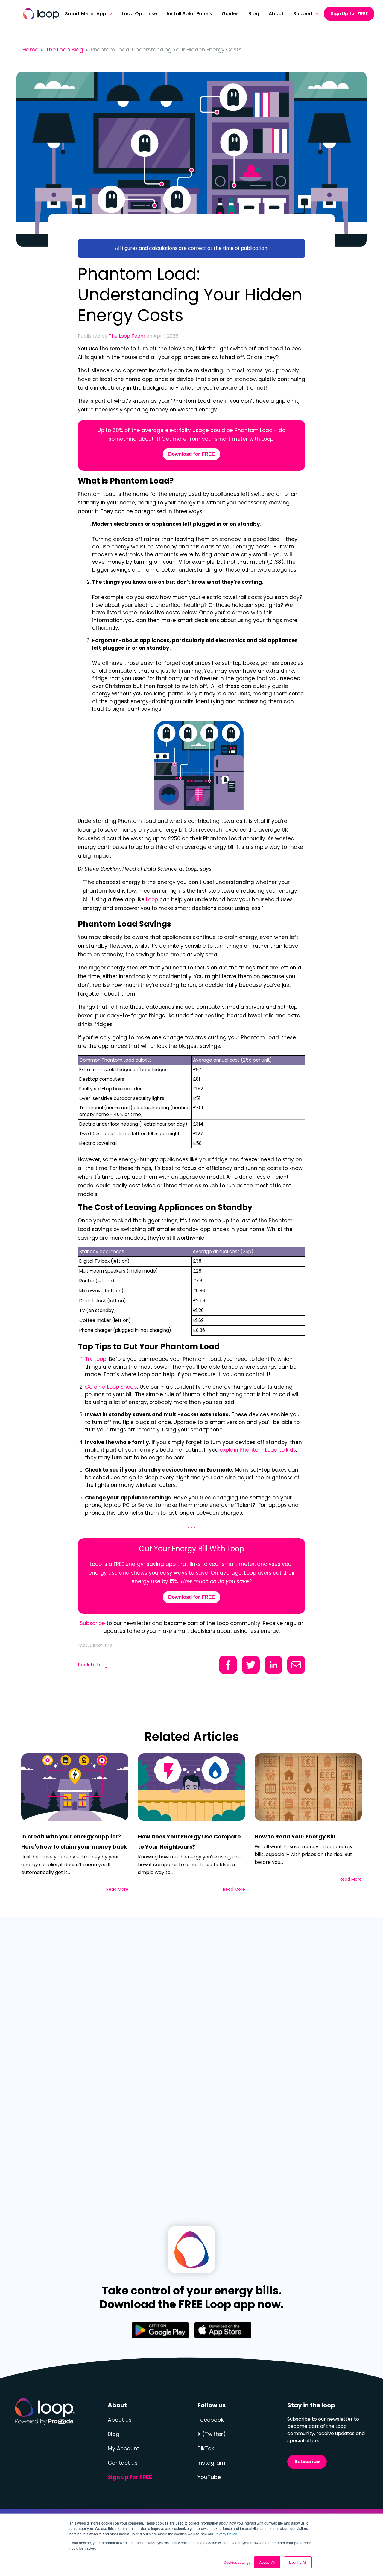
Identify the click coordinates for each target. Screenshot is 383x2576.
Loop (152, 899)
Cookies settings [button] (237, 2562)
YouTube (209, 2477)
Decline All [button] (298, 2562)
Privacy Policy (226, 2534)
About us (120, 2420)
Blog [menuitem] (254, 14)
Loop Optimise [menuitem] (139, 14)
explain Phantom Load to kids (258, 1450)
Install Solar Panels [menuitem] (189, 14)
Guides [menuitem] (230, 14)
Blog (114, 2434)
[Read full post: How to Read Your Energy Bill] (308, 1787)
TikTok (206, 2448)
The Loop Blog (64, 50)
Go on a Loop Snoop (111, 1387)
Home (30, 50)
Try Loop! (96, 1359)
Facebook (211, 2420)
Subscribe (92, 1623)
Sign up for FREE (130, 2477)
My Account (123, 2448)
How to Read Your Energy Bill (295, 1836)
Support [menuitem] (303, 14)
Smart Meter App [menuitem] (86, 14)
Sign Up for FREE (349, 14)
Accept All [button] (267, 2562)
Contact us (123, 2463)
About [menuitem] (276, 14)
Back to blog (93, 1665)
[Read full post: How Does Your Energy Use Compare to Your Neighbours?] (191, 1787)
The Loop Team (127, 336)
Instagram (211, 2463)
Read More (117, 1889)
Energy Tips (101, 1645)
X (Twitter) (212, 2434)
